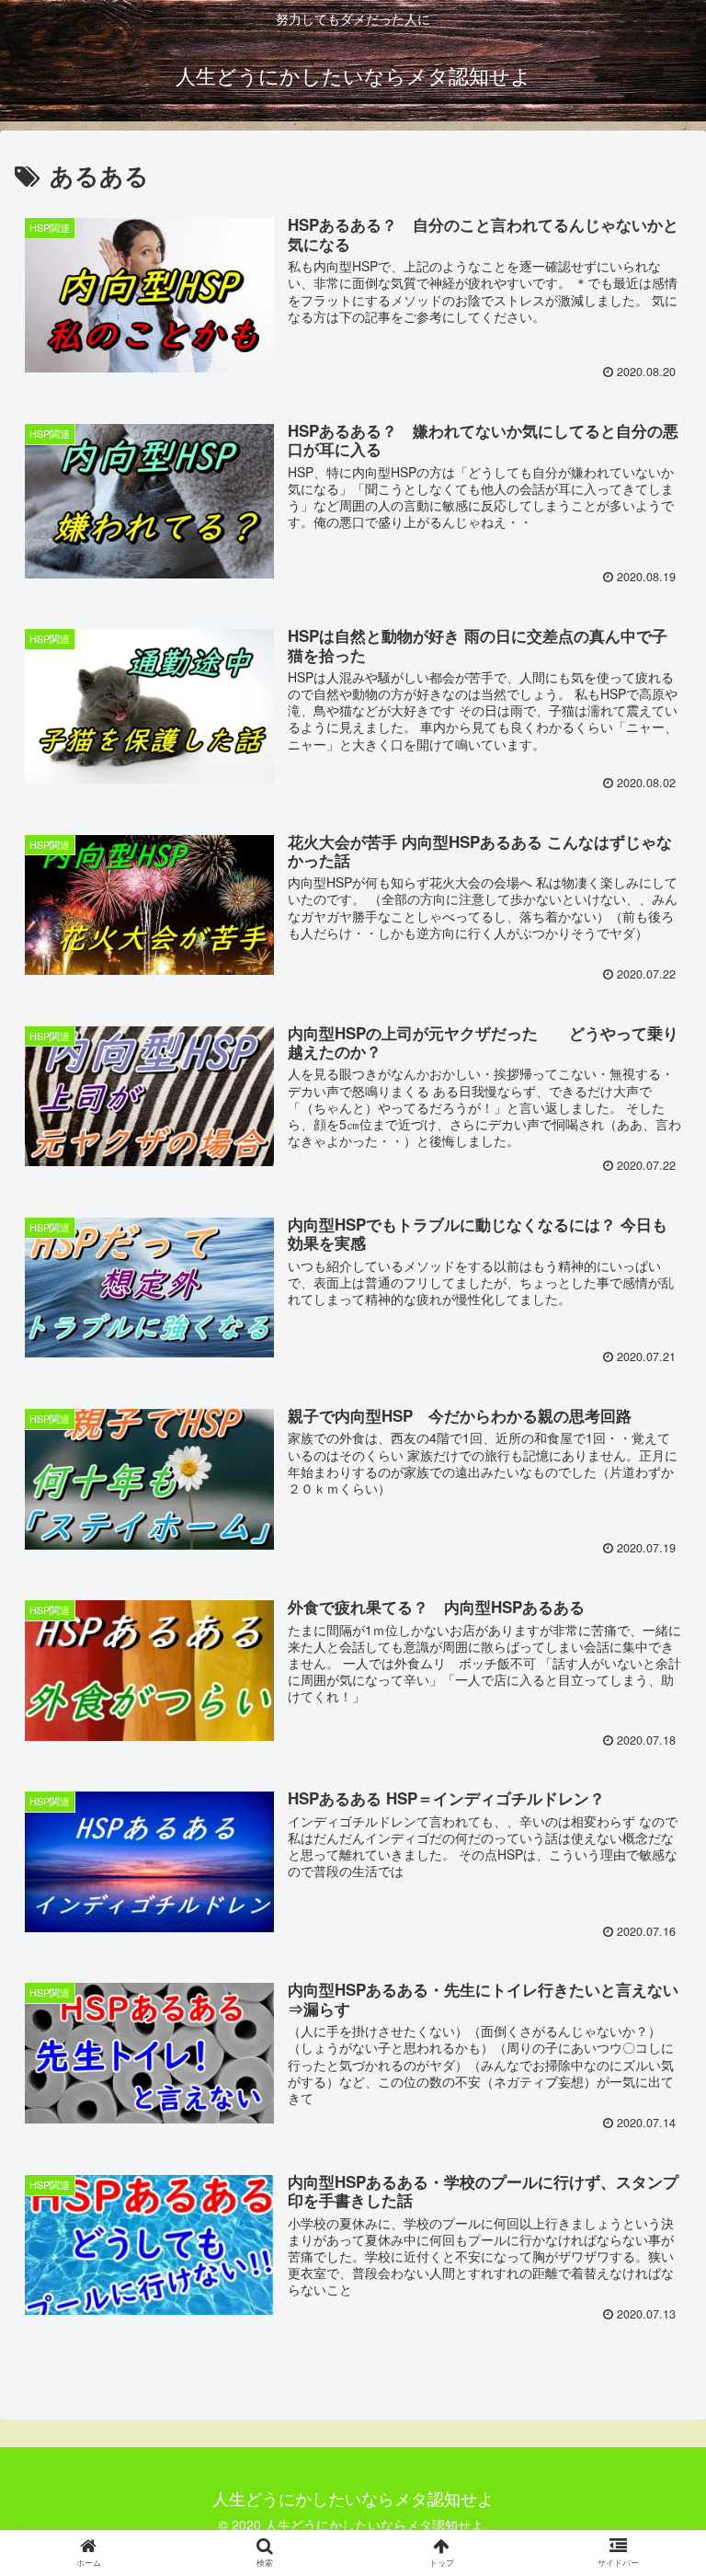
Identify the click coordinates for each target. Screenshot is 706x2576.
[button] (652, 1930)
